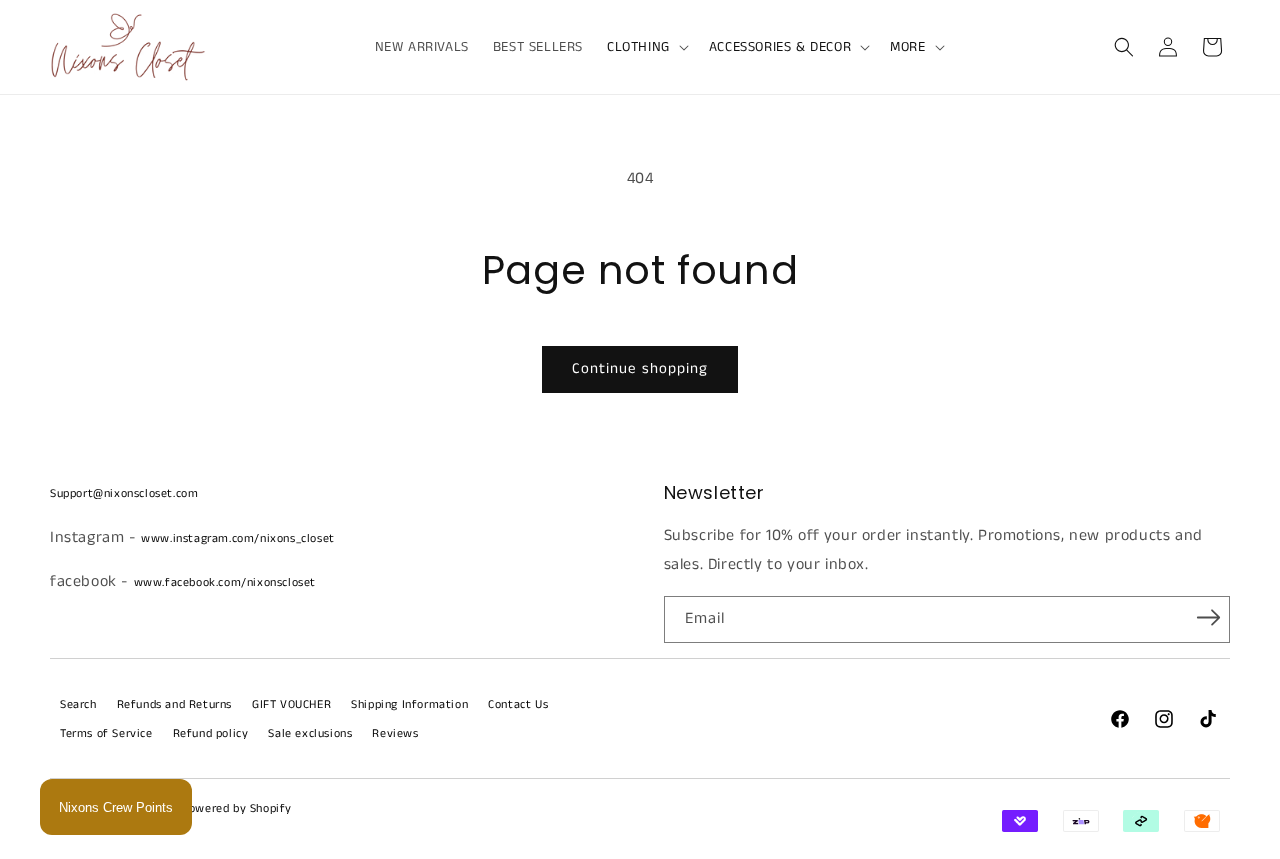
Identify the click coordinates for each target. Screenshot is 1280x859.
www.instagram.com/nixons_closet (238, 538)
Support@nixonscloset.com (124, 493)
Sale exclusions (310, 733)
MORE (907, 47)
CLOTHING (638, 47)
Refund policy (211, 733)
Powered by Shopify (236, 808)
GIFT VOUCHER (291, 704)
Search (78, 704)
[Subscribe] (1208, 618)
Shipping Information (409, 704)
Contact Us (518, 704)
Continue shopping (640, 368)
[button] (646, 47)
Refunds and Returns (174, 704)
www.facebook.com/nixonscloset (225, 582)
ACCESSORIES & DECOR (780, 47)
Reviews (395, 733)
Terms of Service (106, 733)
